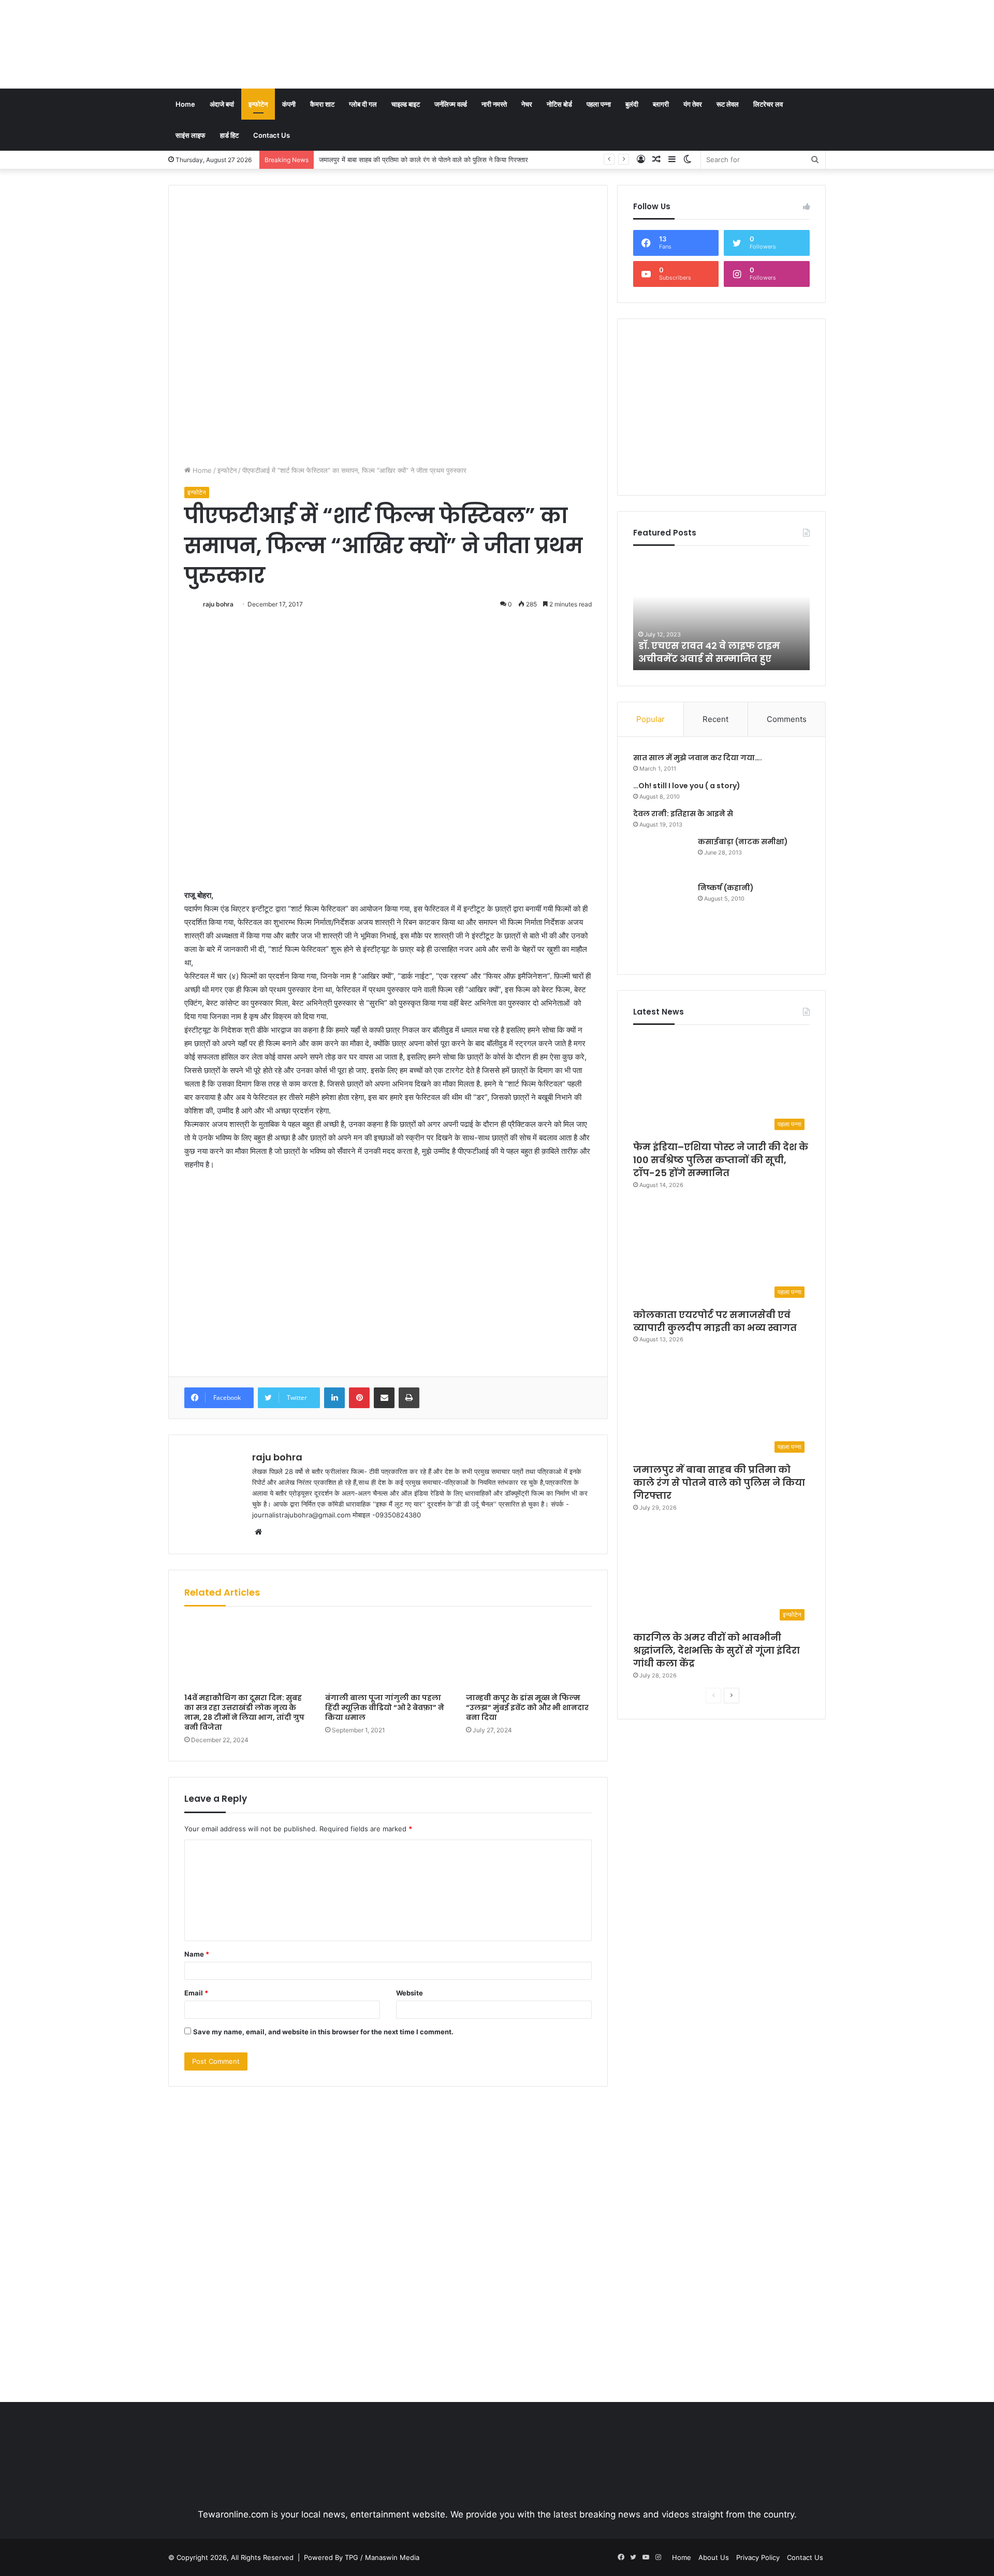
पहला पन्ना (599, 104)
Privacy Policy (758, 2557)
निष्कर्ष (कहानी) (726, 888)
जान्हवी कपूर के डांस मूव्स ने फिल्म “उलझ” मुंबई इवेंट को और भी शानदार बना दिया (527, 1707)
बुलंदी (632, 104)
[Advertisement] (609, 34)
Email (196, 1993)
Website (410, 1993)
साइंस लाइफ (191, 135)
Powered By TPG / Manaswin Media (362, 2557)
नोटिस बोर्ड (559, 104)
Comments (787, 719)
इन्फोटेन (258, 104)
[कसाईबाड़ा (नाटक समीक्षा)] (662, 856)
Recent (715, 719)
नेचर (527, 104)
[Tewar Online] (246, 44)
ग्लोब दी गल (363, 104)
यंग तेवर (693, 104)
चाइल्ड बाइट (406, 104)
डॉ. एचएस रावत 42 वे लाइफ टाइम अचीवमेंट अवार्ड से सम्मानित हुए (709, 652)
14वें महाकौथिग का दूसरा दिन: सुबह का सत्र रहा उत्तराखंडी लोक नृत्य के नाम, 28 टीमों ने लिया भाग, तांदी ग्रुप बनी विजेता (244, 1712)
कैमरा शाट (322, 104)
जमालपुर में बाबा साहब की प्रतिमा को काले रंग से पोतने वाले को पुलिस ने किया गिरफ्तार (719, 1482)
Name (197, 1954)
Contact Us (272, 135)
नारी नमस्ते (494, 104)
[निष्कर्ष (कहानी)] (662, 921)
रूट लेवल (728, 104)
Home (185, 104)
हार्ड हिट (229, 135)
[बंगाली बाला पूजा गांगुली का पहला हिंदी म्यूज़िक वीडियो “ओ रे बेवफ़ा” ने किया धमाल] (388, 1652)
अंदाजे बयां (222, 104)
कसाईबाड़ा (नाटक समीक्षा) (743, 842)
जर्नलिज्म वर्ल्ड (451, 104)
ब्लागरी (661, 104)
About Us (714, 2557)
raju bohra (218, 604)
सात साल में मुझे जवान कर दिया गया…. (698, 758)
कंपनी (289, 104)
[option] (722, 613)
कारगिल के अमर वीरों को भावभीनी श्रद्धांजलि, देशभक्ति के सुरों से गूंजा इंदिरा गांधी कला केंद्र (432, 160)
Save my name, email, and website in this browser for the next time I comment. (323, 2032)
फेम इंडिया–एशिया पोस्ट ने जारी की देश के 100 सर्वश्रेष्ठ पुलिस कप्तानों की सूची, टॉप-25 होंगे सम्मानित (721, 1160)
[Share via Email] (384, 1398)
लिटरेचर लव (768, 104)
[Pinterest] (359, 1398)
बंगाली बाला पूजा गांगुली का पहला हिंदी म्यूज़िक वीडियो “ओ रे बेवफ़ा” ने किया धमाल (385, 1707)
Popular (651, 719)
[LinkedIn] (334, 1398)
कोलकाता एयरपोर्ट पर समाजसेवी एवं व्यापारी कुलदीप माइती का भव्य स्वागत (715, 1321)
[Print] (409, 1398)
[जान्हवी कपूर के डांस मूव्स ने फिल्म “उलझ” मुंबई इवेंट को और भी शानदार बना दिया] (529, 1652)
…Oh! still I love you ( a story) (687, 786)
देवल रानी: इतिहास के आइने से (683, 814)
